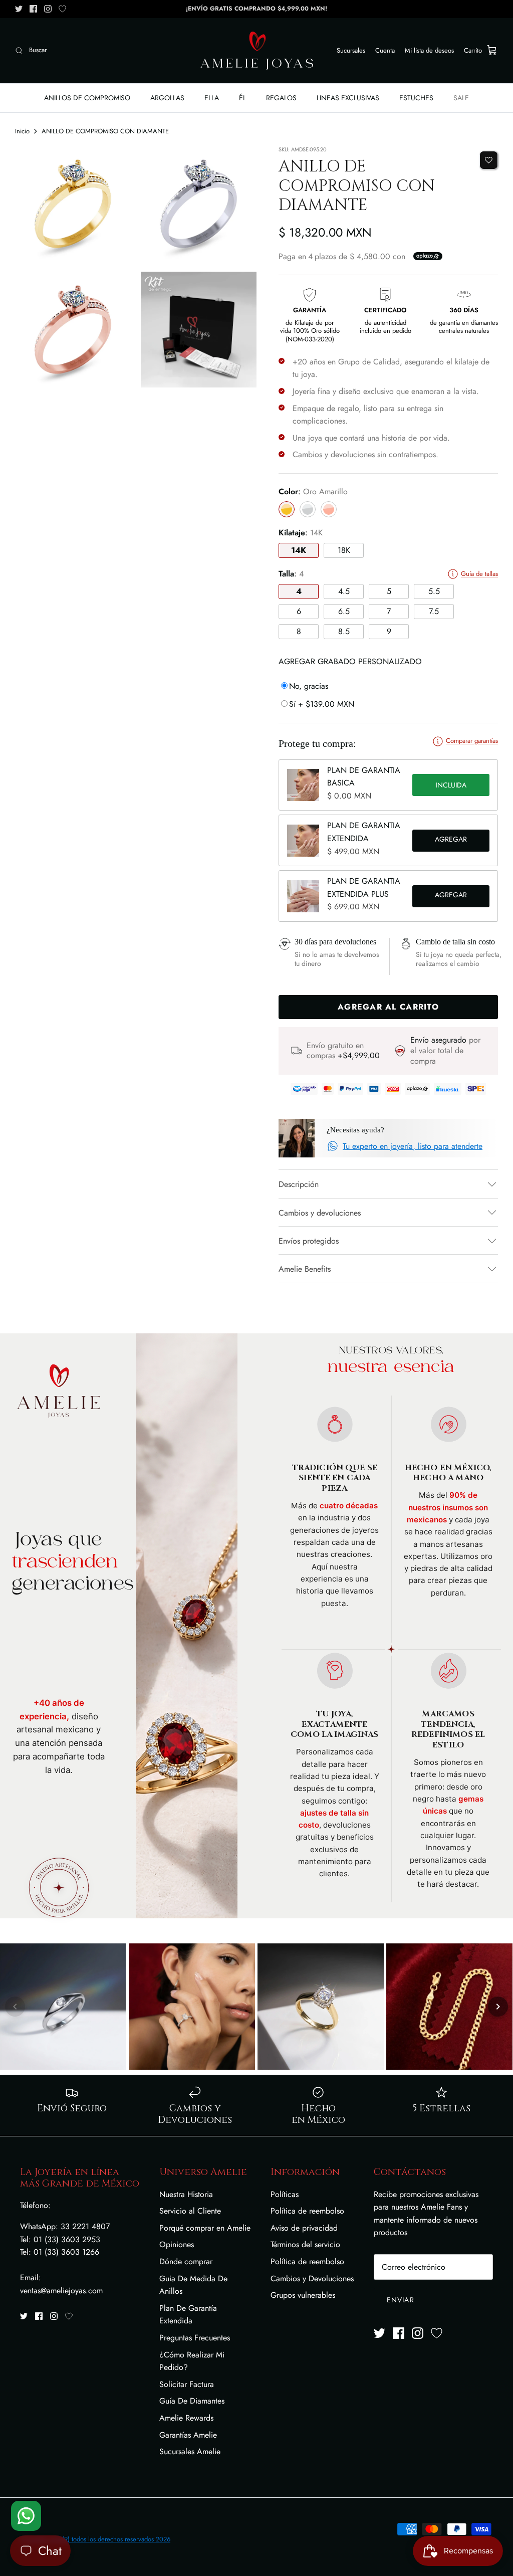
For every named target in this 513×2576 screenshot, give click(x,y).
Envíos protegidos (309, 1241)
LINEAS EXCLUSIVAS (348, 98)
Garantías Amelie (188, 2435)
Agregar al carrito (451, 841)
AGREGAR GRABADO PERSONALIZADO (350, 661)
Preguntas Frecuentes (195, 2338)
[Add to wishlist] (489, 160)
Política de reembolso (307, 2211)
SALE (461, 98)
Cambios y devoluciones (320, 1213)
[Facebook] (33, 9)
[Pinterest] (62, 9)
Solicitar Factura (187, 2384)
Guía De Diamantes (192, 2401)
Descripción (299, 1184)
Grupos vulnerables (303, 2295)
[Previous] (15, 2007)
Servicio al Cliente (190, 2211)
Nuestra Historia (186, 2194)
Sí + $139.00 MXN (322, 704)
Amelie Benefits (305, 1269)
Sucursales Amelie (190, 2451)
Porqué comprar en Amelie (205, 2228)
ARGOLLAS (167, 98)
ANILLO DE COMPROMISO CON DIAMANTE (105, 131)
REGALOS (281, 98)
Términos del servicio (305, 2244)
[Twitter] (19, 9)
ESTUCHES (416, 98)
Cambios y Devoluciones (312, 2278)
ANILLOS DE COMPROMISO (87, 98)
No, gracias (309, 686)
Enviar (401, 2300)
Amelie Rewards (186, 2418)
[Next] (498, 2007)
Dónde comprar (186, 2261)
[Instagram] (48, 9)
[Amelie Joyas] (257, 51)
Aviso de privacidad (304, 2228)
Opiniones (177, 2244)
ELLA (212, 98)
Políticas (285, 2194)
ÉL (242, 98)
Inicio (22, 131)
